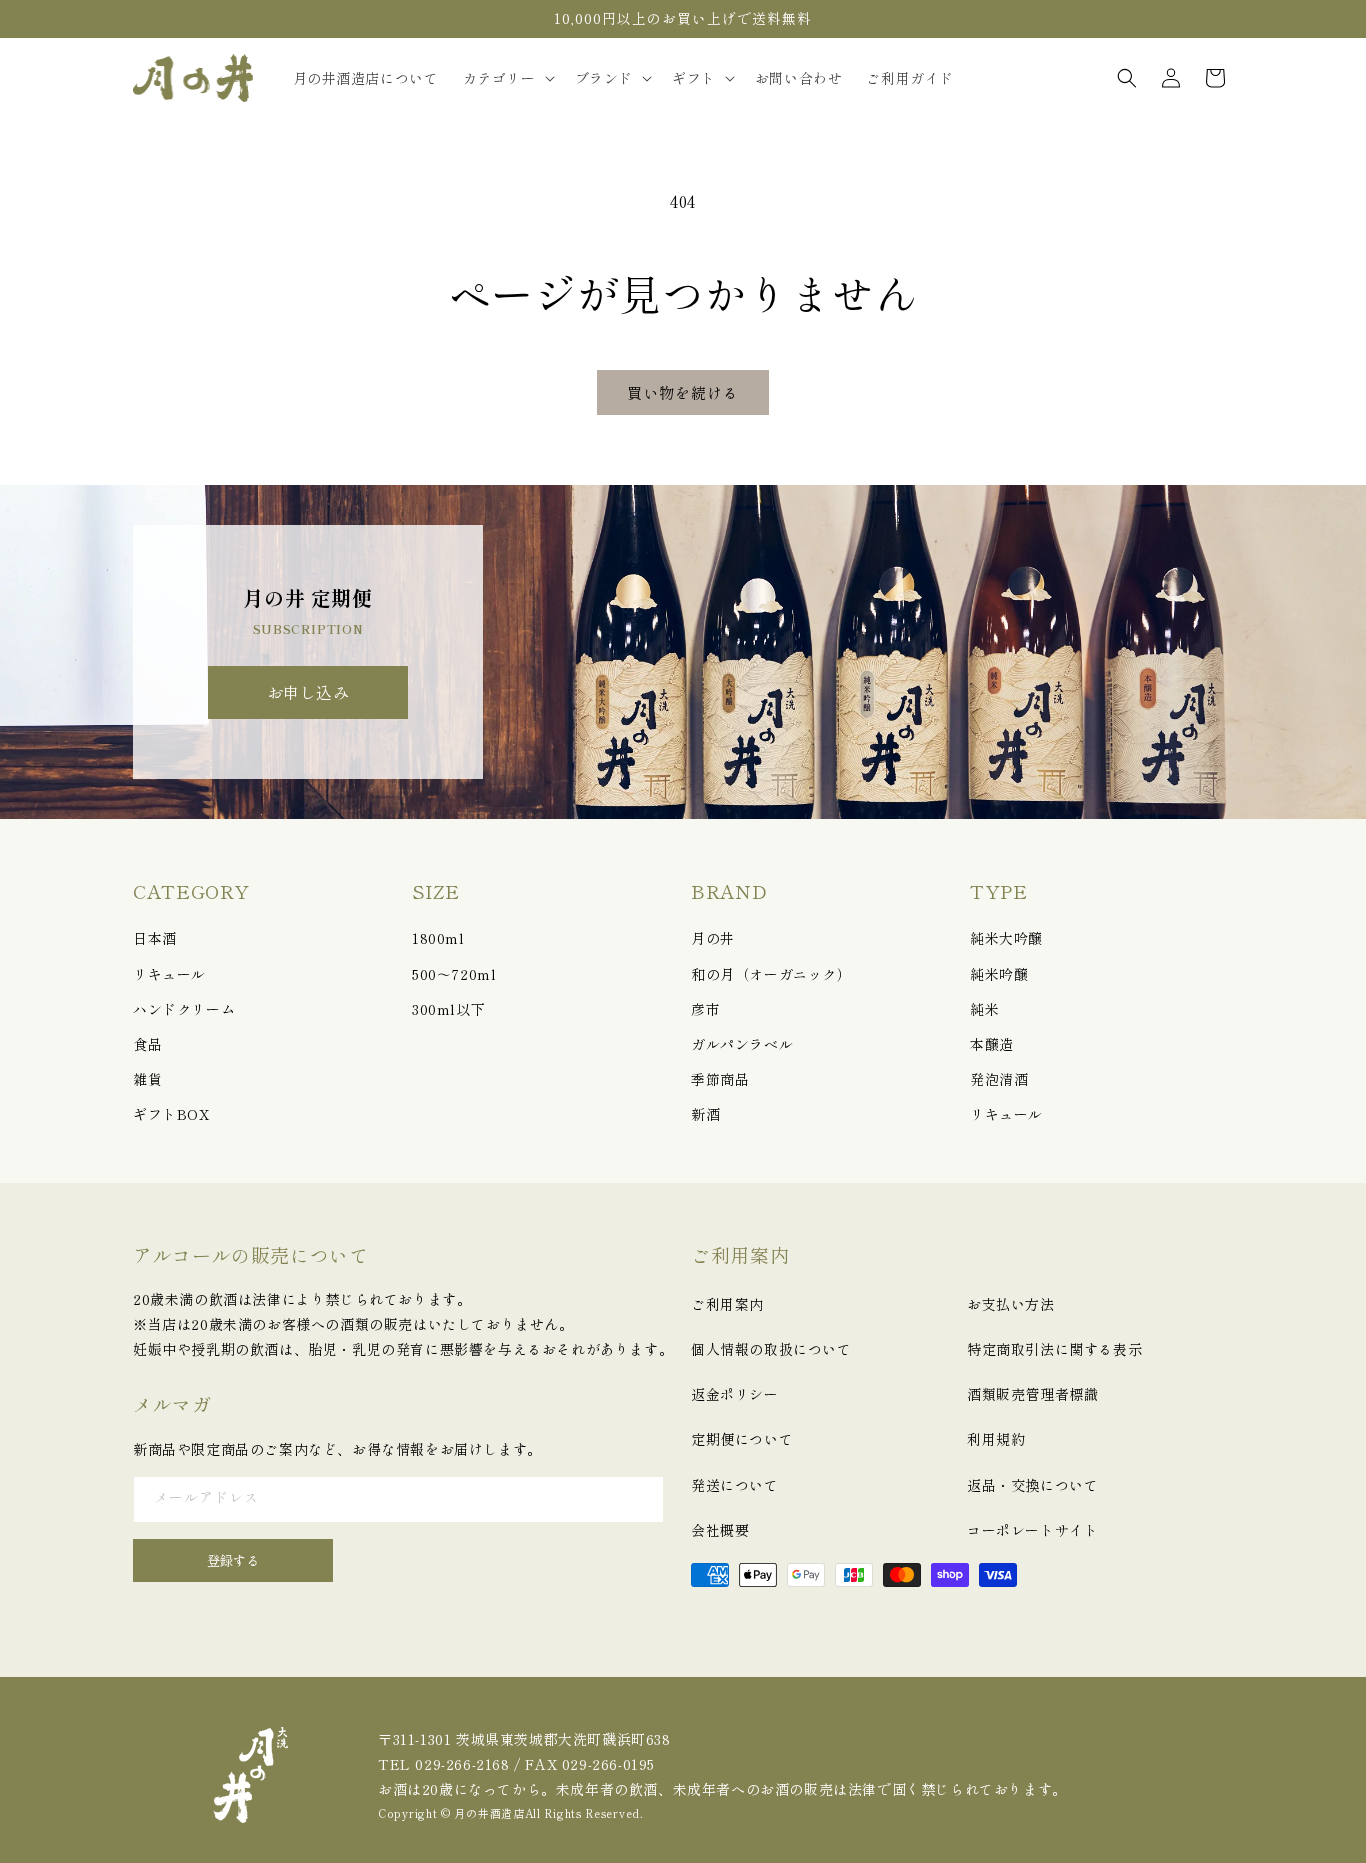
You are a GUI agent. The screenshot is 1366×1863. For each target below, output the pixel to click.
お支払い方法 (1011, 1304)
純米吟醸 (999, 974)
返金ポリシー (735, 1394)
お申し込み (308, 692)
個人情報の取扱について (771, 1349)
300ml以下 (448, 1009)
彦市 (705, 1009)
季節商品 (720, 1079)
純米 (984, 1009)
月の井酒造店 (489, 1813)
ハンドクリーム (184, 1009)
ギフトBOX (171, 1114)
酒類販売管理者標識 (1032, 1394)
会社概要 (720, 1530)
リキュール (169, 974)
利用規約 (996, 1439)
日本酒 (155, 938)
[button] (507, 78)
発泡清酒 (999, 1079)
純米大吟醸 (1006, 938)
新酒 (705, 1114)
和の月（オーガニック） (771, 974)
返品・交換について (1032, 1485)
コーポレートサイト (1032, 1530)
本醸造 (992, 1044)
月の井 (713, 938)
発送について (735, 1485)
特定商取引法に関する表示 (1054, 1349)
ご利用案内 (727, 1304)
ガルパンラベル (742, 1044)
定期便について (742, 1439)
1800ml (438, 938)
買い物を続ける (683, 392)
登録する (233, 1560)
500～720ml (454, 974)
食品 (147, 1044)
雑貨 (147, 1079)
